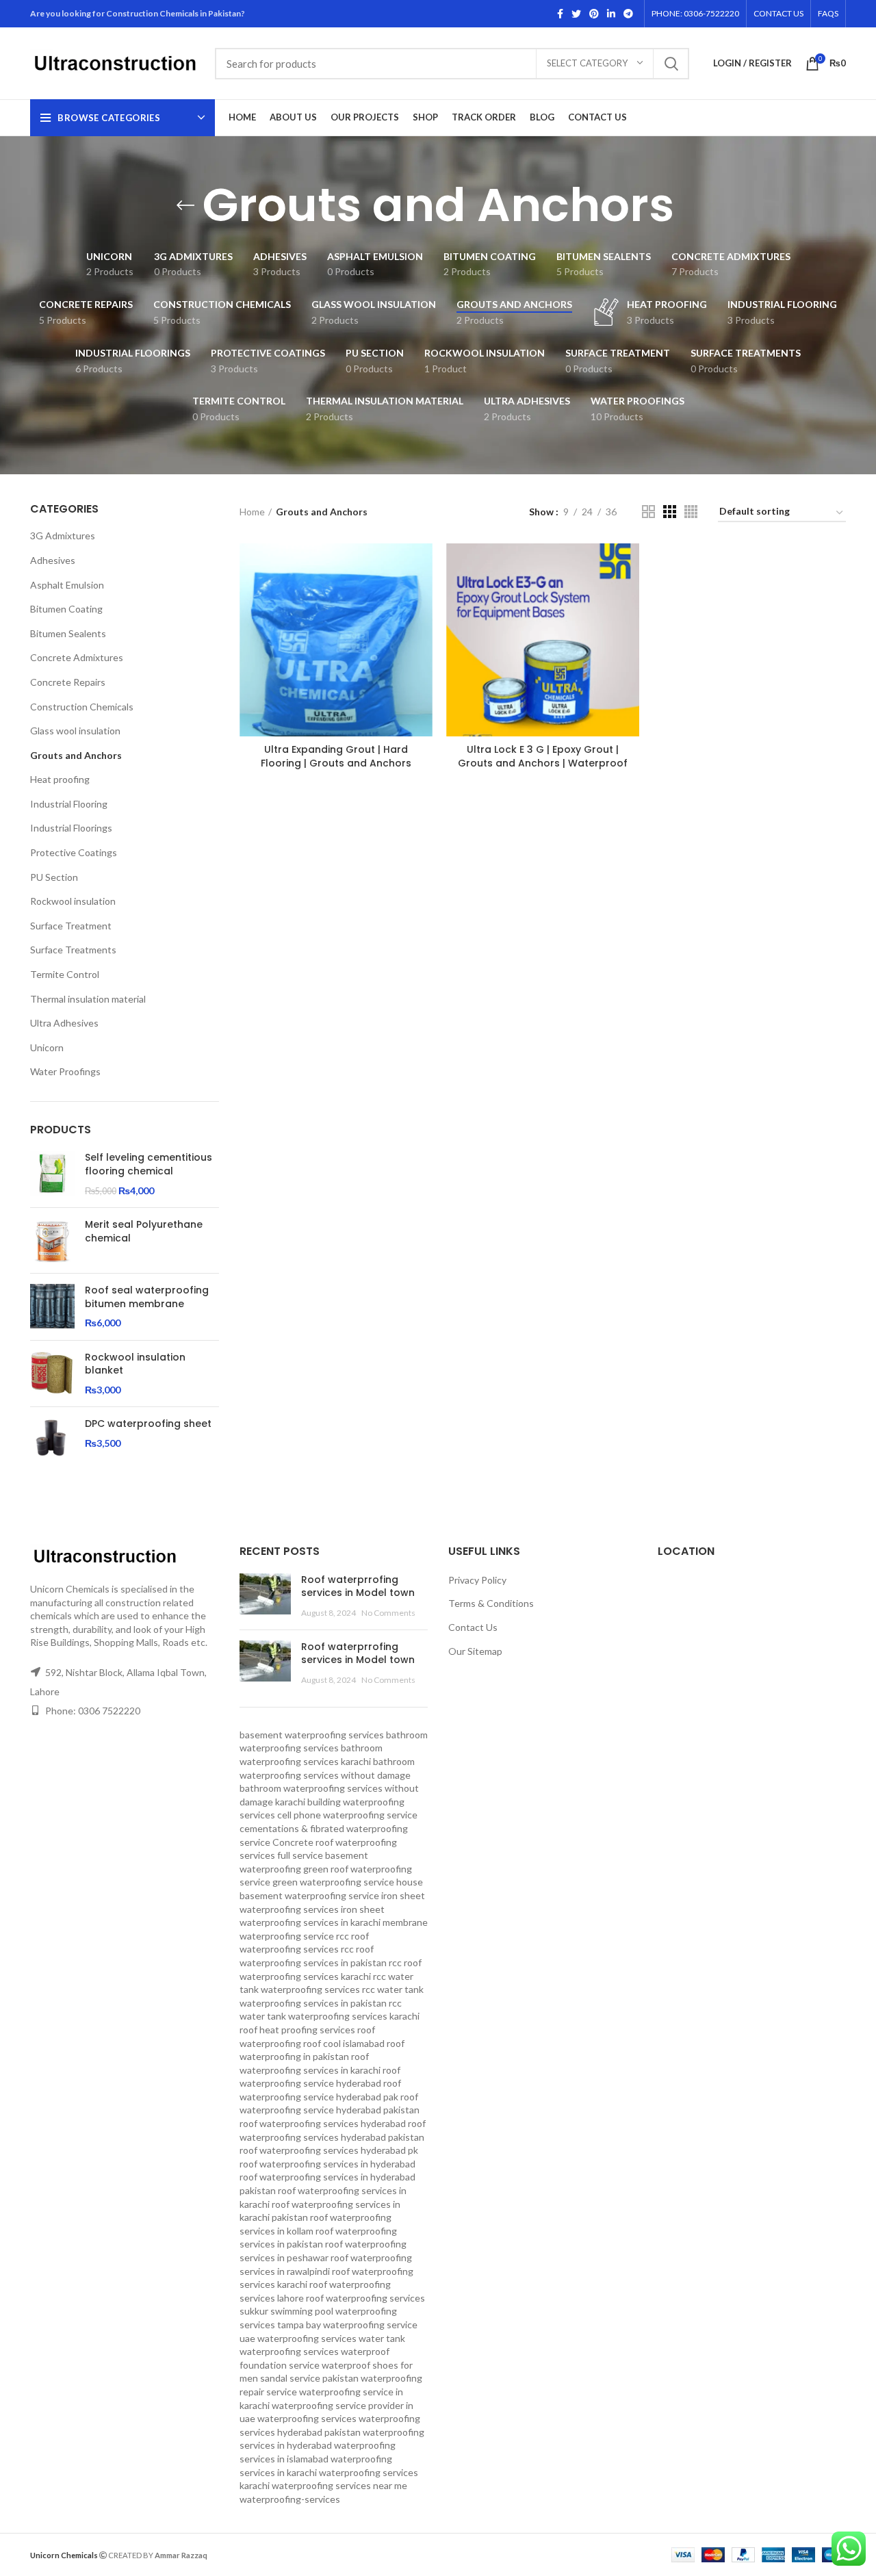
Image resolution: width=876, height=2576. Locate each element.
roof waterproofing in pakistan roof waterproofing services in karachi (322, 2057)
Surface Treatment (71, 926)
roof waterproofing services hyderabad (323, 2123)
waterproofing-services (290, 2499)
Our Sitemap (475, 1651)
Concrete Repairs (68, 682)
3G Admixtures (63, 536)
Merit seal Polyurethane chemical (144, 1232)
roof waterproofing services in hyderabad (327, 2164)
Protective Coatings (74, 852)
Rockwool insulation (73, 901)
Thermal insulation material (88, 999)
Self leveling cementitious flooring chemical (149, 1164)
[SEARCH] (671, 64)
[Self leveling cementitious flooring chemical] (52, 1174)
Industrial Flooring (69, 804)
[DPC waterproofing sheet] (52, 1440)
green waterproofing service (333, 1882)
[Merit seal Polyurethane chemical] (52, 1240)
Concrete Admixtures (77, 657)
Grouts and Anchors (76, 755)
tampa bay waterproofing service (347, 2324)
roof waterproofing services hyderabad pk (329, 2150)
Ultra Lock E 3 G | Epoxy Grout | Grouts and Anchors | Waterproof (543, 756)
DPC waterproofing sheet (148, 1424)
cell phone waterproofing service (347, 1815)
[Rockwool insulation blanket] (52, 1374)
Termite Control (65, 974)
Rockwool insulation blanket (135, 1364)
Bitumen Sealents (68, 633)
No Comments (388, 1613)
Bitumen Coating (66, 609)
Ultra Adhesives (64, 1023)
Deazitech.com (240, 2554)
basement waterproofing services (312, 1735)
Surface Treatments (73, 950)
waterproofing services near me (339, 2485)
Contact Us (473, 1627)
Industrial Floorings (71, 828)
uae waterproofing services (298, 2338)
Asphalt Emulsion (67, 585)
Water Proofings (65, 1071)
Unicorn (47, 1047)
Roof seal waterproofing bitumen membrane (147, 1297)
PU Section (54, 877)
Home (252, 512)
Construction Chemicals (82, 707)
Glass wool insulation (75, 731)
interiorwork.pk (305, 2554)
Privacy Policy (477, 1580)
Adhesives (53, 560)
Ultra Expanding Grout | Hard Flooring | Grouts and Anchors (336, 756)
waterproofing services (307, 2418)
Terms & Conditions (491, 1603)
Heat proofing (60, 779)
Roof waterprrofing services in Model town (358, 1586)
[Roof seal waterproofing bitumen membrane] (52, 1307)
